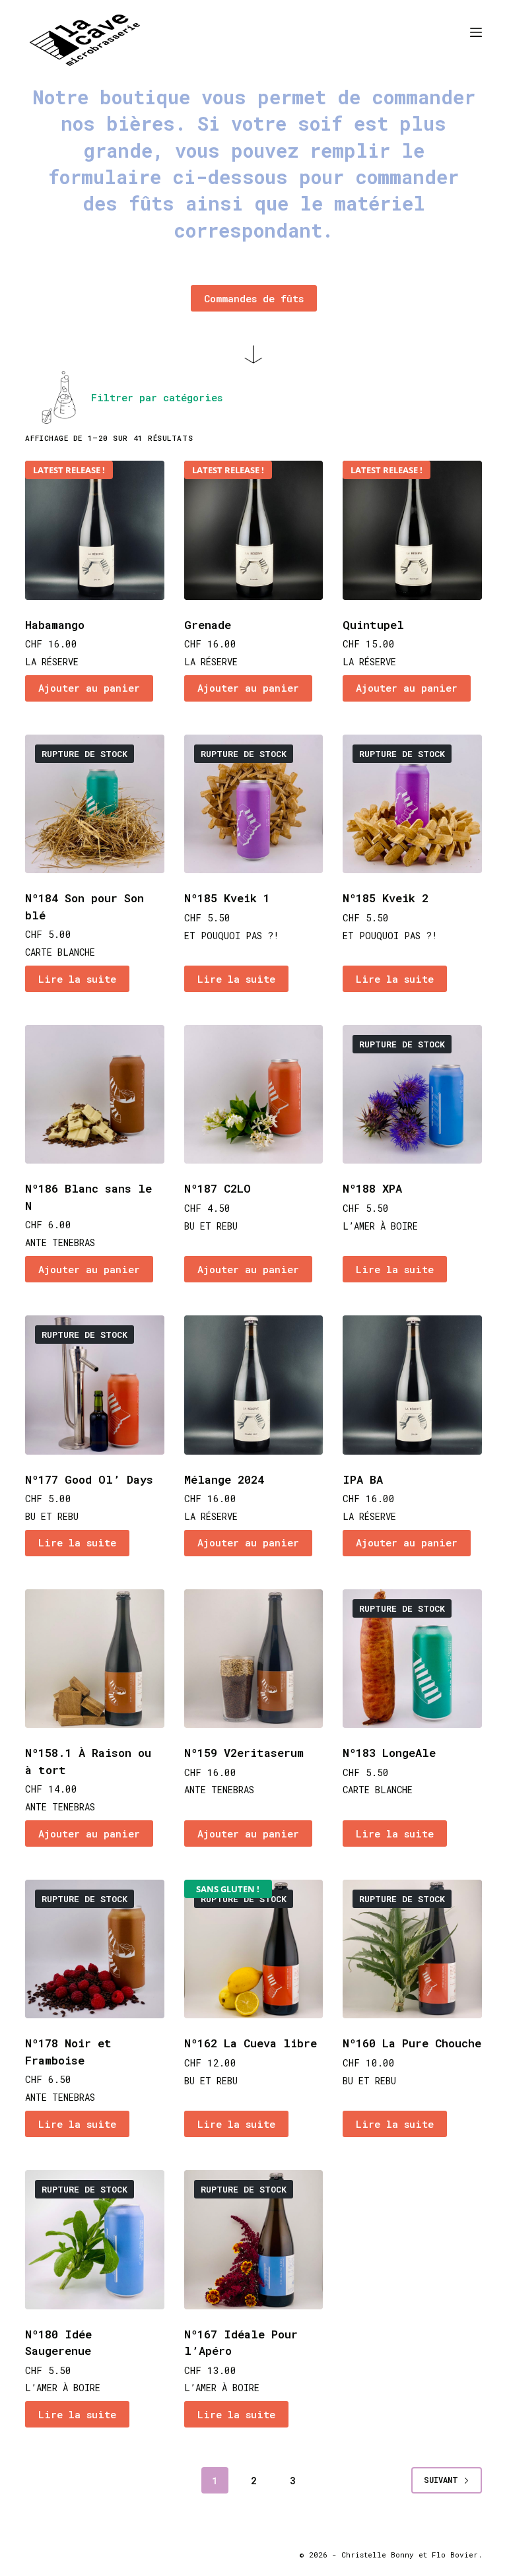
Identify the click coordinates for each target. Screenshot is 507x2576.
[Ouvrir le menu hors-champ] (476, 32)
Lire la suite (77, 979)
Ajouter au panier (89, 688)
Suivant (441, 2480)
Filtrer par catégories (157, 397)
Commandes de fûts (254, 298)
